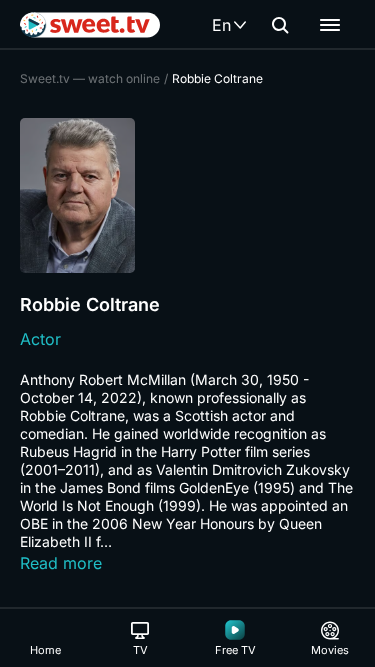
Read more (61, 563)
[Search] (280, 25)
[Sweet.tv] (90, 25)
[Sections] (330, 25)
